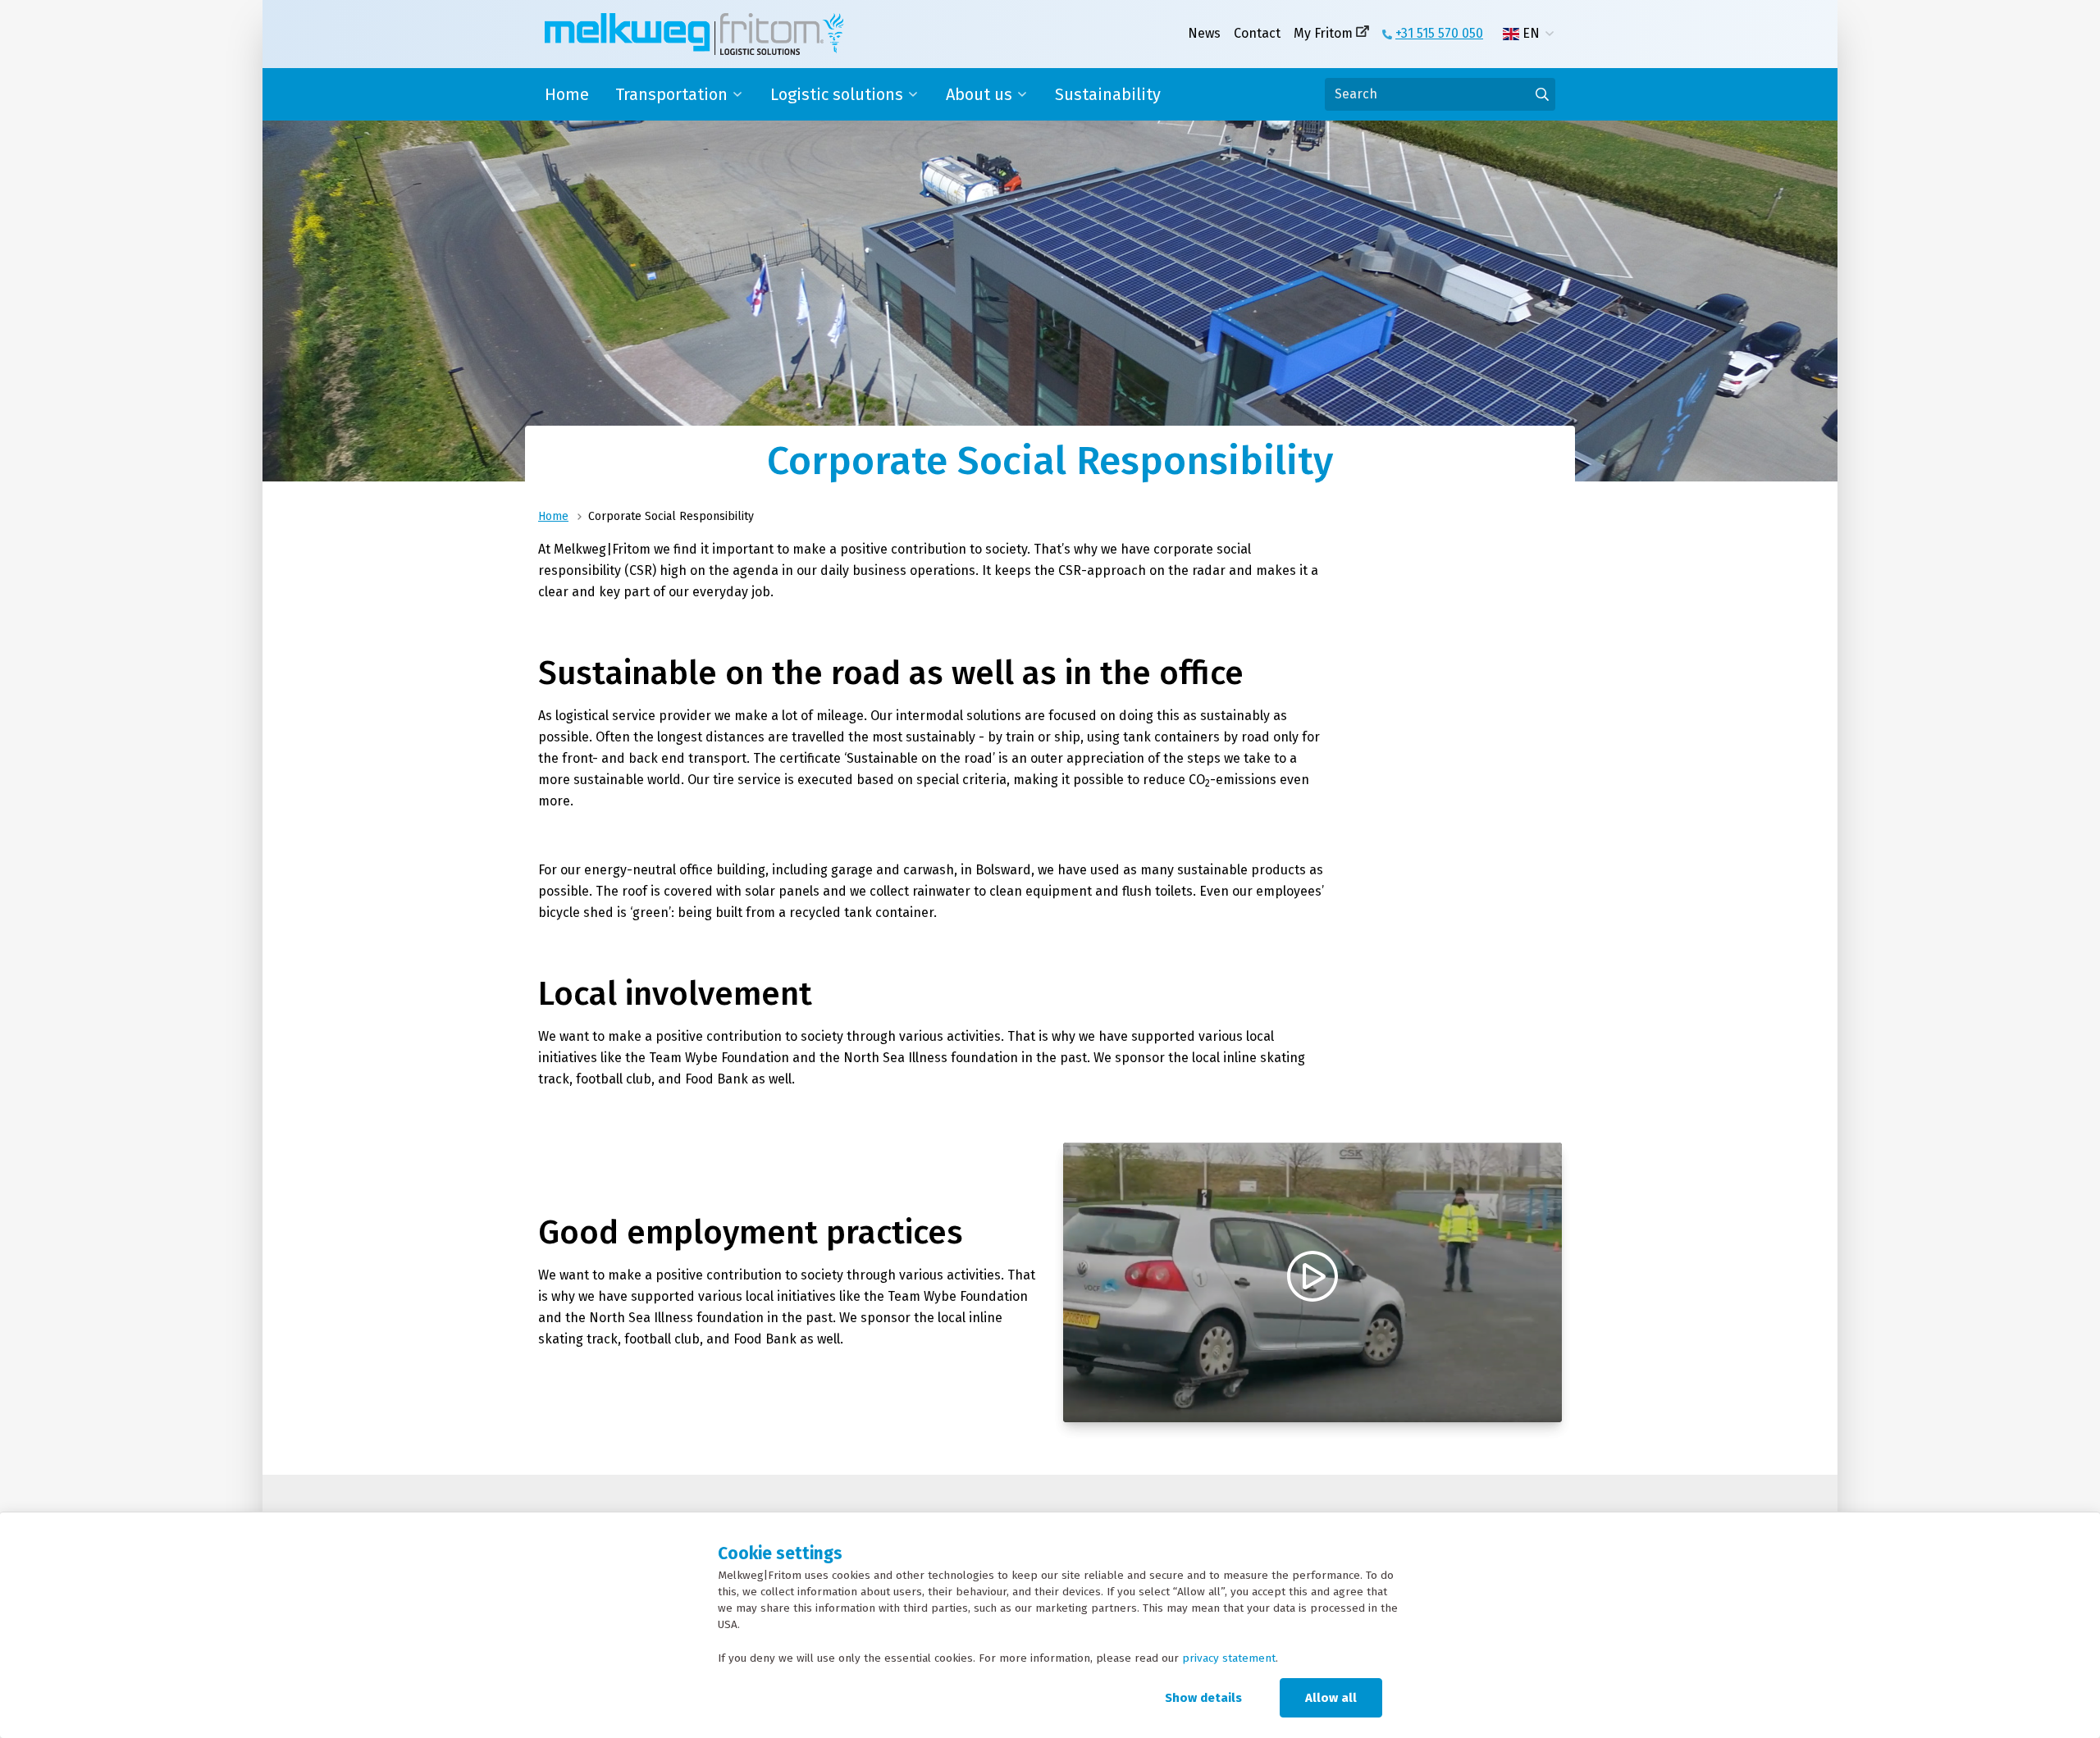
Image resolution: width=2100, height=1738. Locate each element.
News (1204, 33)
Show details (1203, 1698)
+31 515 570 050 (1439, 33)
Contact (1257, 33)
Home (567, 94)
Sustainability (1108, 94)
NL (1531, 53)
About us (979, 94)
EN (1531, 34)
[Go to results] (1542, 94)
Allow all (1331, 1698)
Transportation (671, 94)
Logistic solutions (837, 94)
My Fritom (1323, 33)
